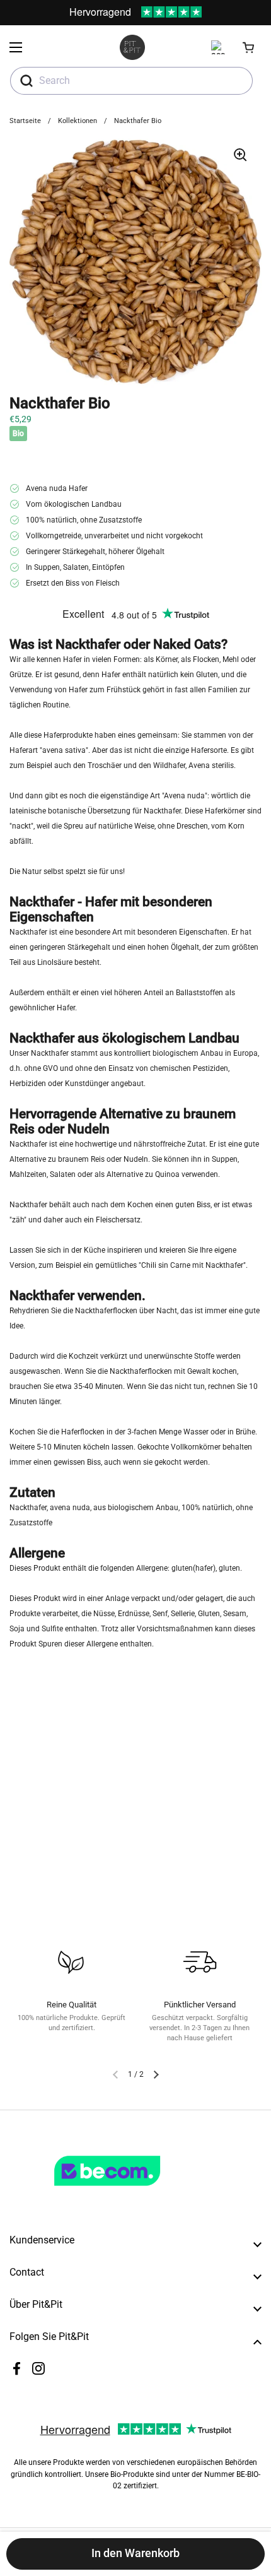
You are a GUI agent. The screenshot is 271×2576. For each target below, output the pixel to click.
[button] (249, 47)
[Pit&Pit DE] (132, 47)
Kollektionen (78, 121)
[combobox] (131, 81)
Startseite (25, 121)
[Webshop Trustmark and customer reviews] (133, 2191)
